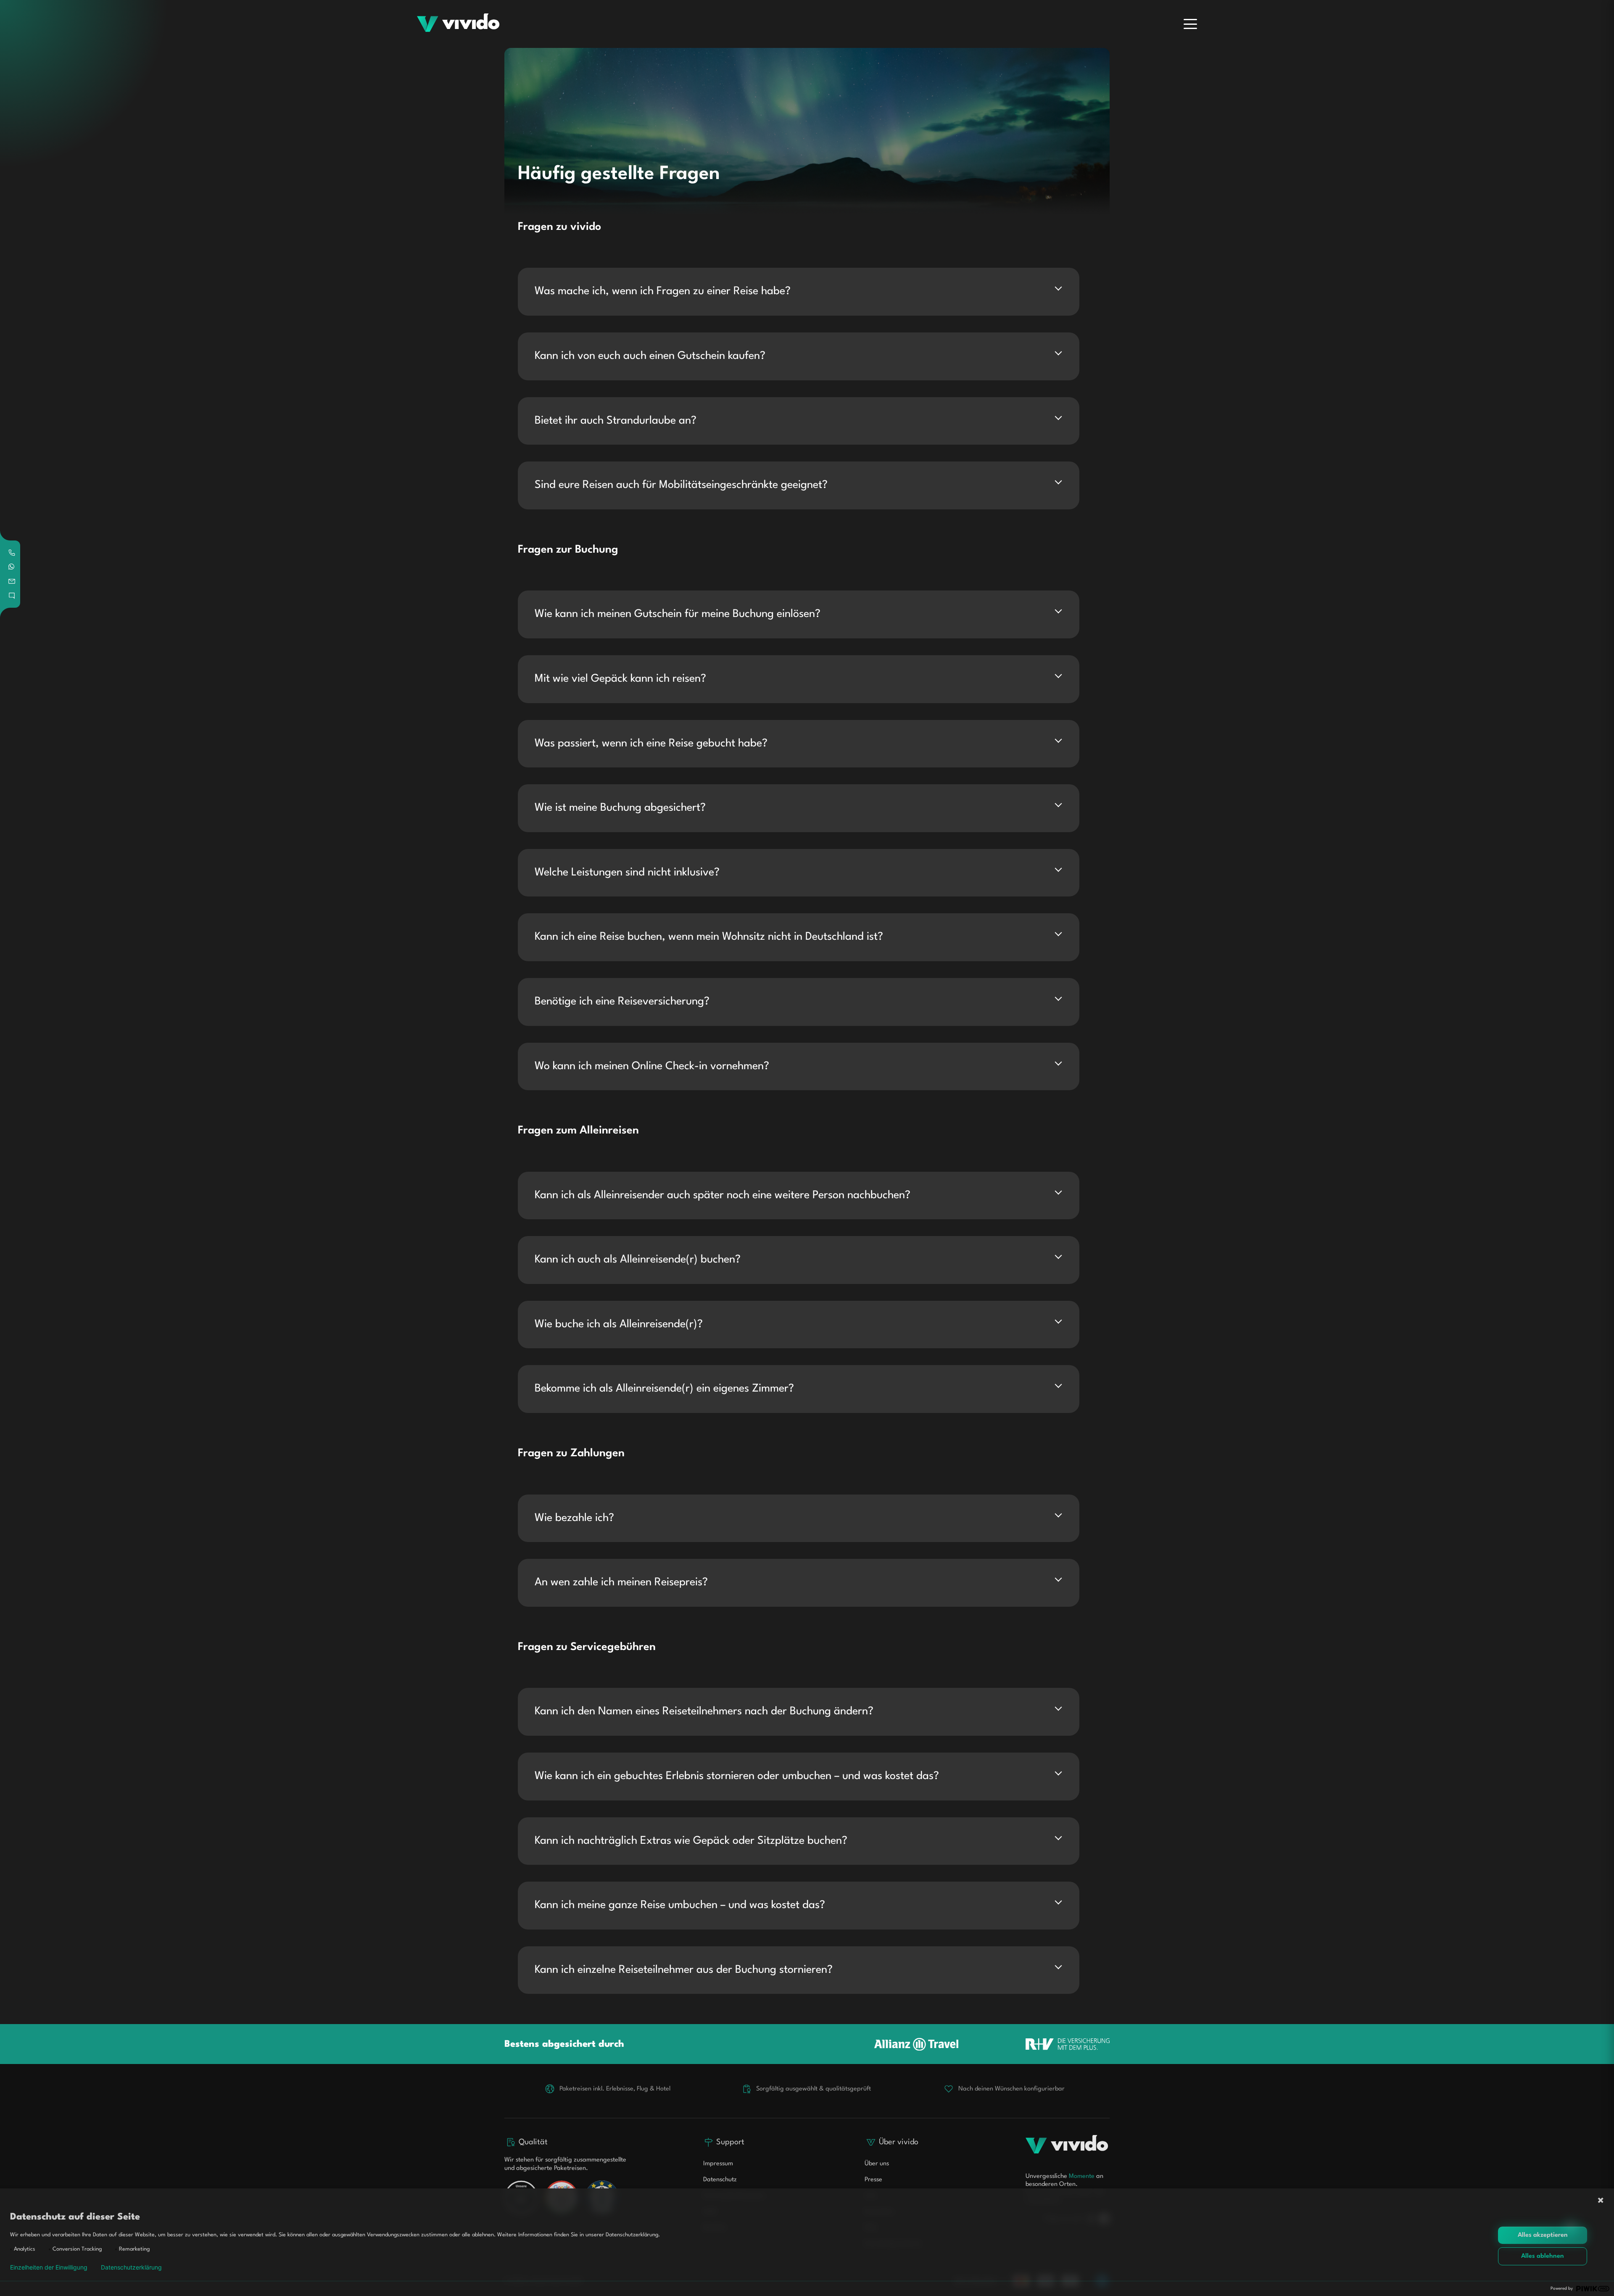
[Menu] (1190, 24)
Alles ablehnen (1543, 2256)
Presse (873, 2180)
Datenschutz (720, 2180)
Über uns (877, 2164)
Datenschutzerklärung (131, 2267)
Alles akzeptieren (1543, 2235)
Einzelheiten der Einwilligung (49, 2267)
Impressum (718, 2164)
